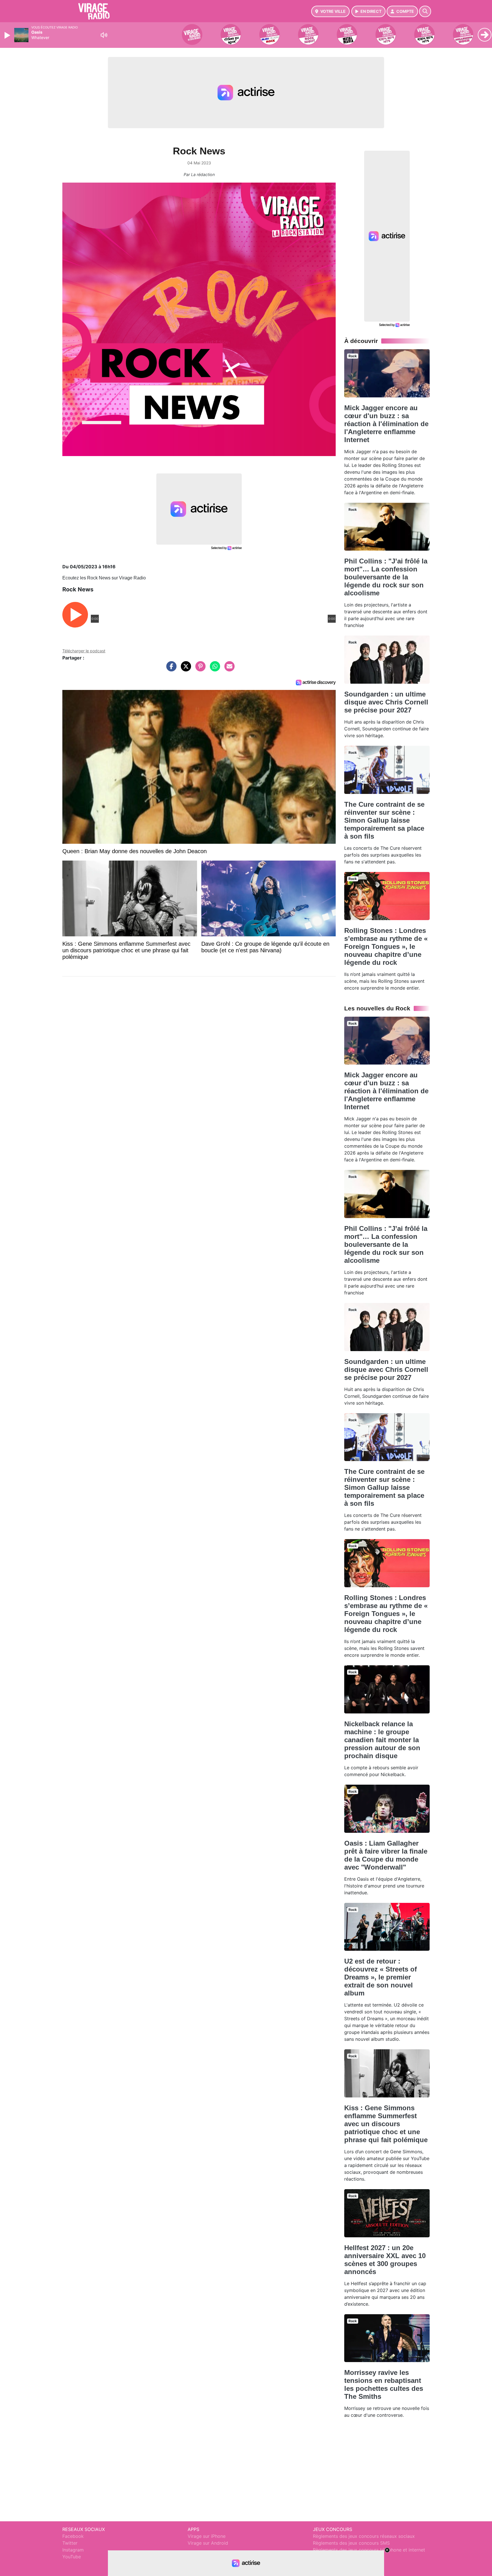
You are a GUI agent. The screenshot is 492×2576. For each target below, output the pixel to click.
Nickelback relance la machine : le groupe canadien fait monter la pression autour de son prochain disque (382, 1740)
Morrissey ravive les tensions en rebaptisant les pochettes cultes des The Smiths (384, 2384)
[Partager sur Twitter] (184, 669)
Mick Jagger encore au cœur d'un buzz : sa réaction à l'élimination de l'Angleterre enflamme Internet (386, 424)
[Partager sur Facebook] (170, 669)
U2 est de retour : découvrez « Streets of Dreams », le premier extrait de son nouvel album (381, 1977)
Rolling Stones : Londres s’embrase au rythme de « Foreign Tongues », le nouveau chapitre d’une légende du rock (386, 946)
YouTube (72, 2557)
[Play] (8, 35)
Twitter (70, 2543)
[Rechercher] (425, 11)
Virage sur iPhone (207, 2536)
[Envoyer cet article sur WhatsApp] (214, 669)
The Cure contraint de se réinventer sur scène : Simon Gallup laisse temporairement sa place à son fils (384, 820)
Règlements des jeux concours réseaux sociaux (364, 2536)
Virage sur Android (208, 2543)
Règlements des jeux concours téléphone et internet (369, 2550)
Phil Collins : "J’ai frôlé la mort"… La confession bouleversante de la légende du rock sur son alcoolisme (386, 577)
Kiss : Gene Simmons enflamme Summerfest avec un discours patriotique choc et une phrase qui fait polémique (386, 2124)
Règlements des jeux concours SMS (351, 2543)
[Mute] (104, 35)
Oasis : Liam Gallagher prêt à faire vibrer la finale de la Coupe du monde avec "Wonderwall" (386, 1855)
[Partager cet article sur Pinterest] (199, 669)
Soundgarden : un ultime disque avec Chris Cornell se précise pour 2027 (386, 702)
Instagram (73, 2550)
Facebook (73, 2536)
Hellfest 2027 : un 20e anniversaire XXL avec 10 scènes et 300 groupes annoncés (385, 2260)
